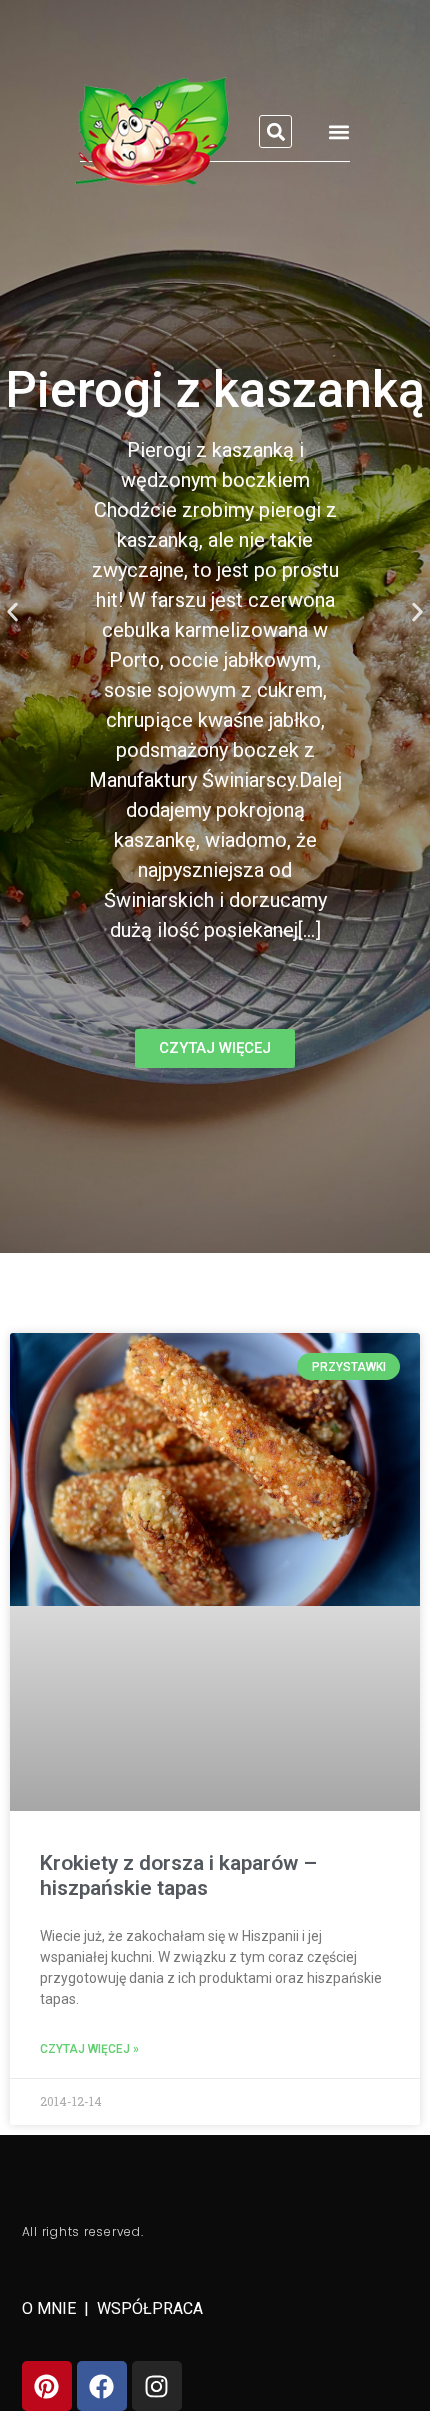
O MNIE (51, 2308)
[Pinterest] (47, 2386)
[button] (275, 131)
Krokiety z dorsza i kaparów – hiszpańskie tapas (178, 1875)
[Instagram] (157, 2386)
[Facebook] (102, 2386)
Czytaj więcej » (89, 2049)
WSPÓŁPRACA (150, 2308)
